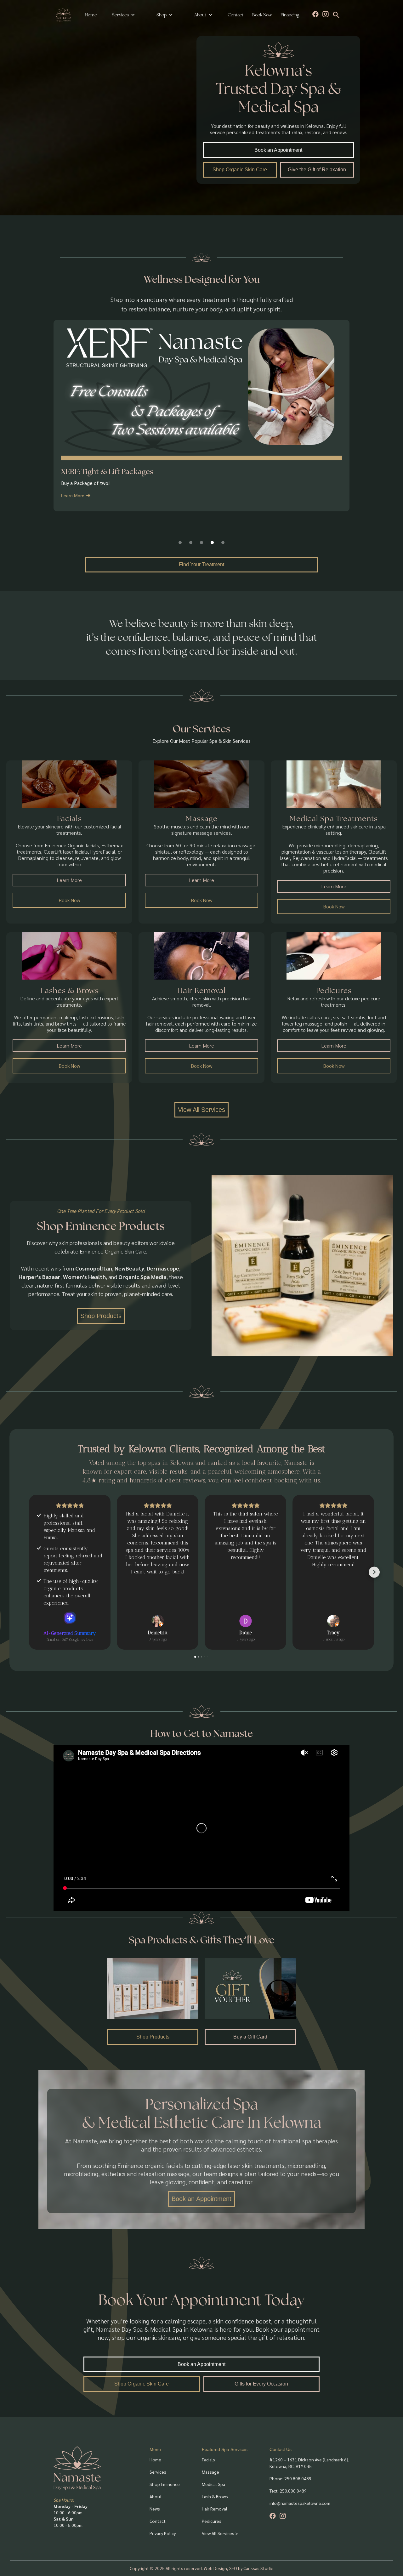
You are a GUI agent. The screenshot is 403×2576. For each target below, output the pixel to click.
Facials (208, 2459)
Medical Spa (213, 2484)
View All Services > (220, 2533)
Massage (210, 2472)
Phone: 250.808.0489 (290, 2478)
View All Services (201, 1110)
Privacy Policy (163, 2533)
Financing (290, 15)
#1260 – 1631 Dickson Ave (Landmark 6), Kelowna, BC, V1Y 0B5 (309, 2463)
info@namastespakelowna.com (300, 2503)
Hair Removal (215, 2509)
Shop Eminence (165, 2484)
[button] (124, 15)
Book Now (262, 15)
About (156, 2496)
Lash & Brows (215, 2496)
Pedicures (212, 2521)
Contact (236, 15)
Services (120, 15)
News (155, 2509)
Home (91, 15)
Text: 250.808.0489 (288, 2491)
